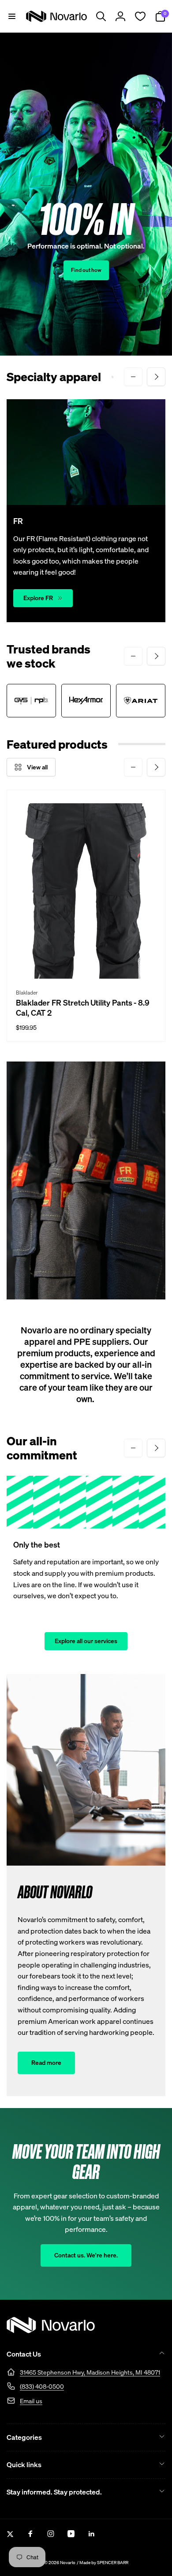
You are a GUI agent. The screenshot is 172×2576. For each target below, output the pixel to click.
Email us (31, 2401)
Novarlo (68, 2563)
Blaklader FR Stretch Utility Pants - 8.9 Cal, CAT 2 (83, 1008)
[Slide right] (156, 377)
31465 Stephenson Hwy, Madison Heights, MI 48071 (90, 2372)
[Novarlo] (51, 2331)
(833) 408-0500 (42, 2386)
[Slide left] (133, 377)
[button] (12, 16)
